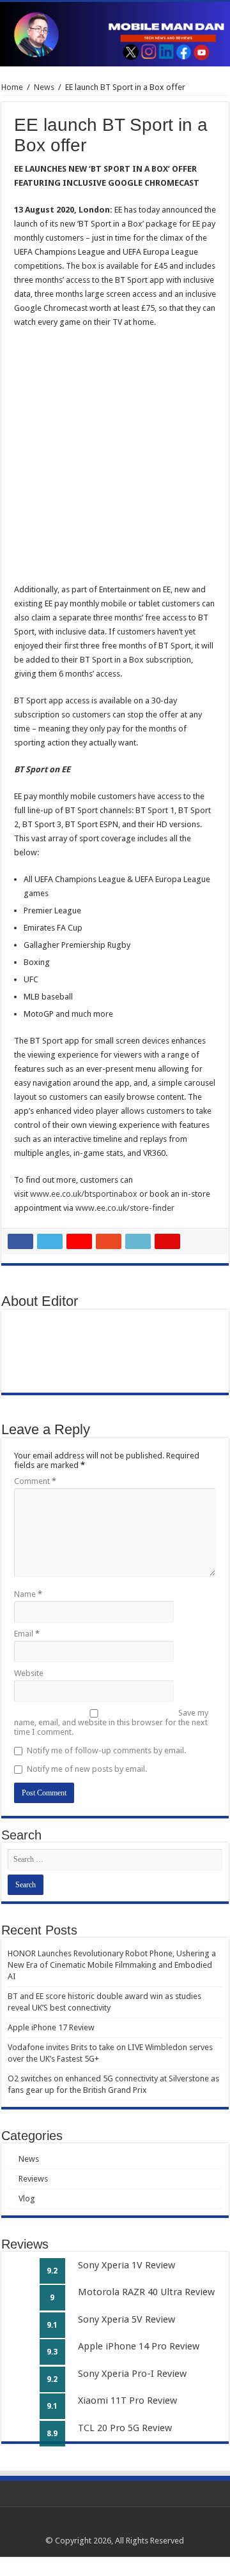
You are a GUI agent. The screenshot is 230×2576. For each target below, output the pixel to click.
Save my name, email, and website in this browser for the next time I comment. (111, 1722)
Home (12, 87)
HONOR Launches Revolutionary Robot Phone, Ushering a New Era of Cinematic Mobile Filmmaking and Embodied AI (112, 1965)
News (44, 87)
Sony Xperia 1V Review (126, 2265)
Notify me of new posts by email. (87, 1769)
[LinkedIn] (127, 2526)
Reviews (33, 2179)
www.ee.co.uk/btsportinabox (84, 1194)
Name (28, 1594)
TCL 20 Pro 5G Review (125, 2428)
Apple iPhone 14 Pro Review (139, 2346)
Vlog (27, 2198)
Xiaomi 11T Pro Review (127, 2400)
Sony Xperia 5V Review (126, 2319)
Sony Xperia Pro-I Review (132, 2374)
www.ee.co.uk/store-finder (125, 1208)
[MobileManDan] (115, 34)
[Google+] (103, 2526)
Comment (35, 1481)
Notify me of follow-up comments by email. (106, 1750)
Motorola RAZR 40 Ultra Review (146, 2292)
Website (29, 1673)
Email (27, 1634)
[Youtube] (139, 2526)
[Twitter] (115, 2526)
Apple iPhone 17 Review (51, 2027)
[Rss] (90, 2526)
